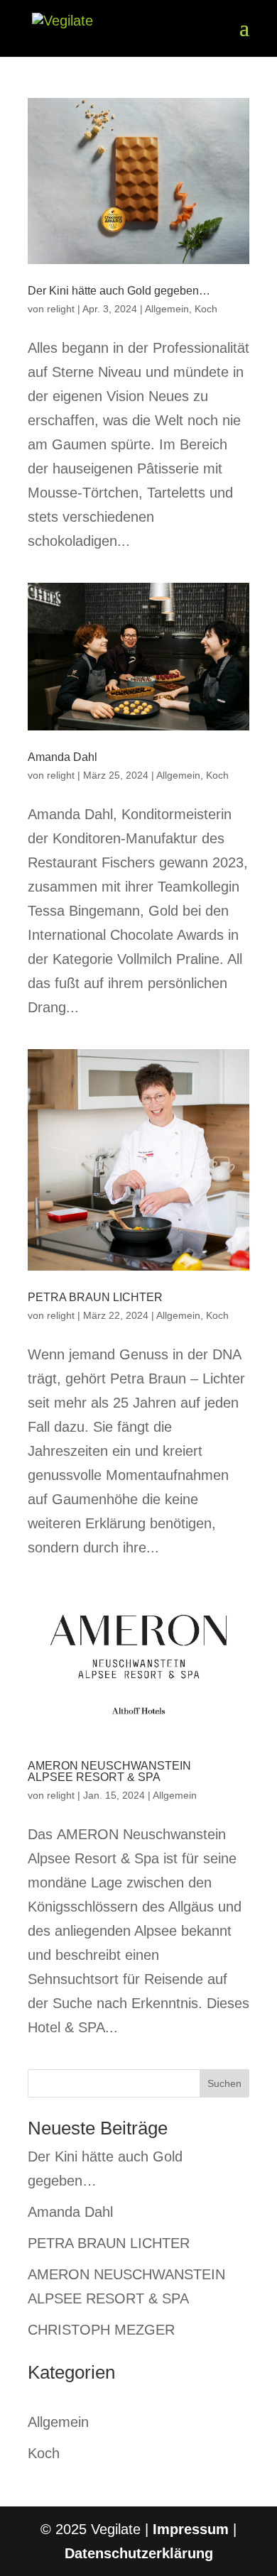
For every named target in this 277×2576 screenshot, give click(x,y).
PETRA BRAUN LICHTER (95, 1297)
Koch (206, 309)
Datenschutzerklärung (139, 2553)
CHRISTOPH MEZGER (101, 2330)
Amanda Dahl (63, 757)
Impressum (191, 2529)
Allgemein (167, 309)
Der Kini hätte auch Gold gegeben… (119, 291)
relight (61, 309)
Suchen (224, 2083)
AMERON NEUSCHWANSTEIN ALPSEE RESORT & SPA (109, 1771)
